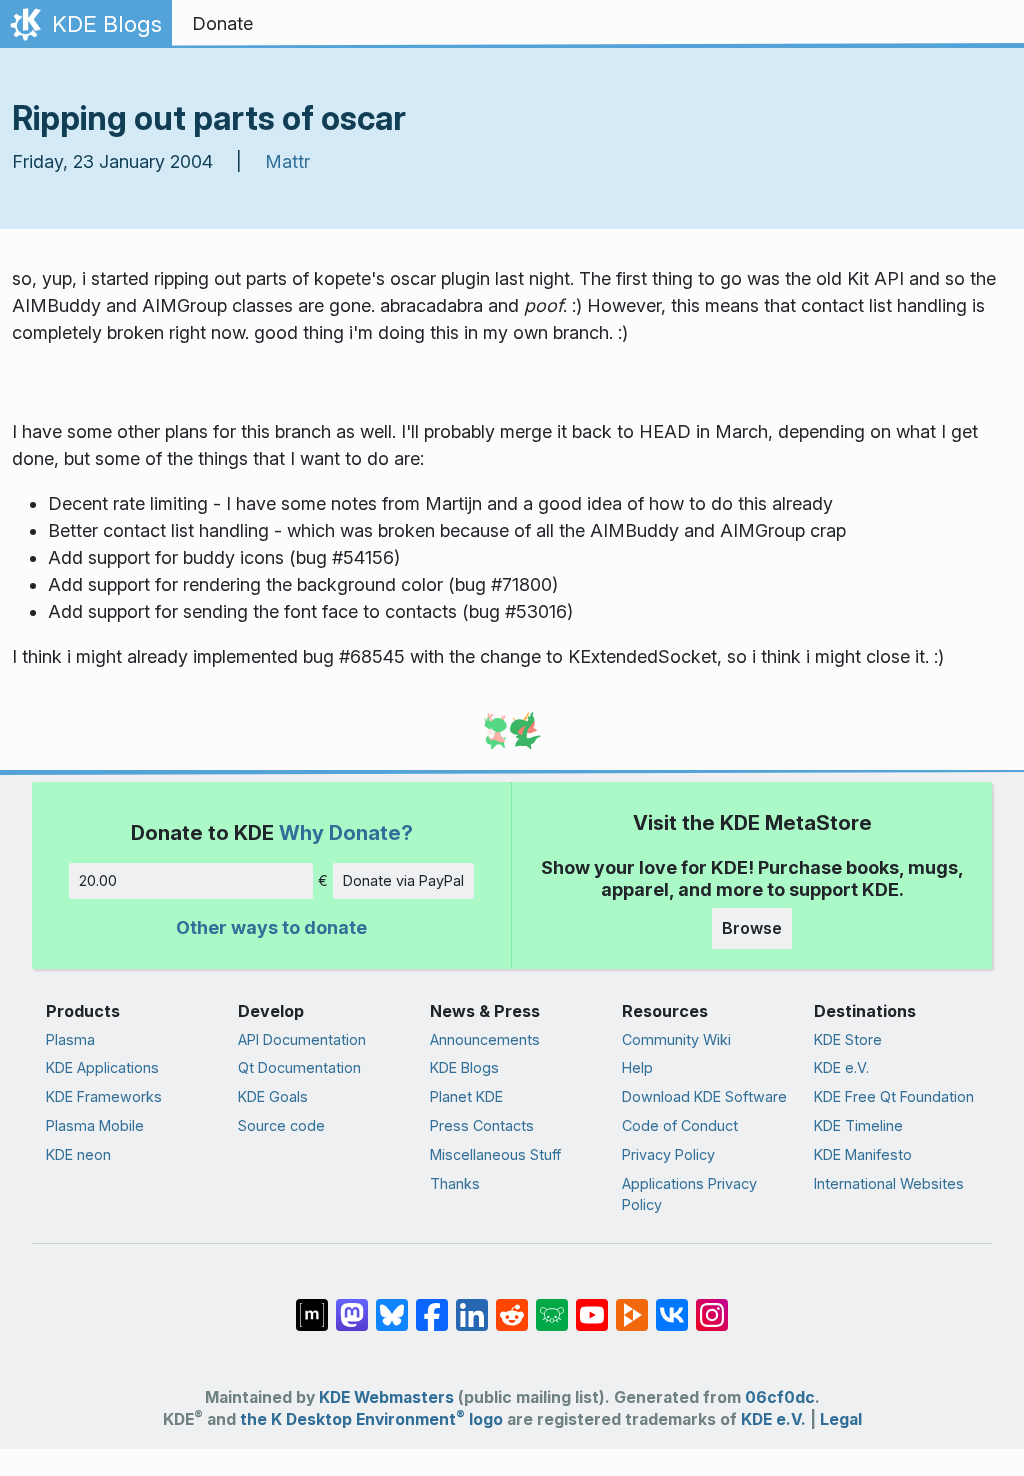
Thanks (455, 1183)
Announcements (485, 1039)
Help (637, 1067)
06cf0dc (780, 1397)
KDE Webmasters (386, 1397)
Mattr (287, 161)
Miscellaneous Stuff (495, 1154)
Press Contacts (482, 1125)
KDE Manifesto (863, 1154)
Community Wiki (676, 1039)
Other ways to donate (271, 927)
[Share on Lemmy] (552, 1305)
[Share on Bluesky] (392, 1305)
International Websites (889, 1183)
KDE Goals (273, 1096)
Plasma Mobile (95, 1125)
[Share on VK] (672, 1305)
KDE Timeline (858, 1125)
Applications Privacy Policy (689, 1194)
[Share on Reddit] (512, 1305)
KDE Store (848, 1039)
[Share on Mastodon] (352, 1305)
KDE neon (78, 1154)
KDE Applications (102, 1067)
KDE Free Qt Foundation (894, 1096)
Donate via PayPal (403, 880)
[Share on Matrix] (312, 1305)
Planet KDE (466, 1096)
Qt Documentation (299, 1067)
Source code (281, 1125)
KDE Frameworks (104, 1096)
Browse (752, 928)
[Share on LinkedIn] (472, 1305)
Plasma (70, 1039)
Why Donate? (346, 832)
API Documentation (302, 1039)
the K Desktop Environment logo (371, 1419)
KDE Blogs (464, 1067)
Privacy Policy (668, 1154)
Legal (841, 1419)
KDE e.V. (841, 1067)
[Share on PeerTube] (632, 1305)
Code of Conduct (680, 1125)
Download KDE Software (704, 1096)
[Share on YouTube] (592, 1305)
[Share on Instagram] (712, 1305)
